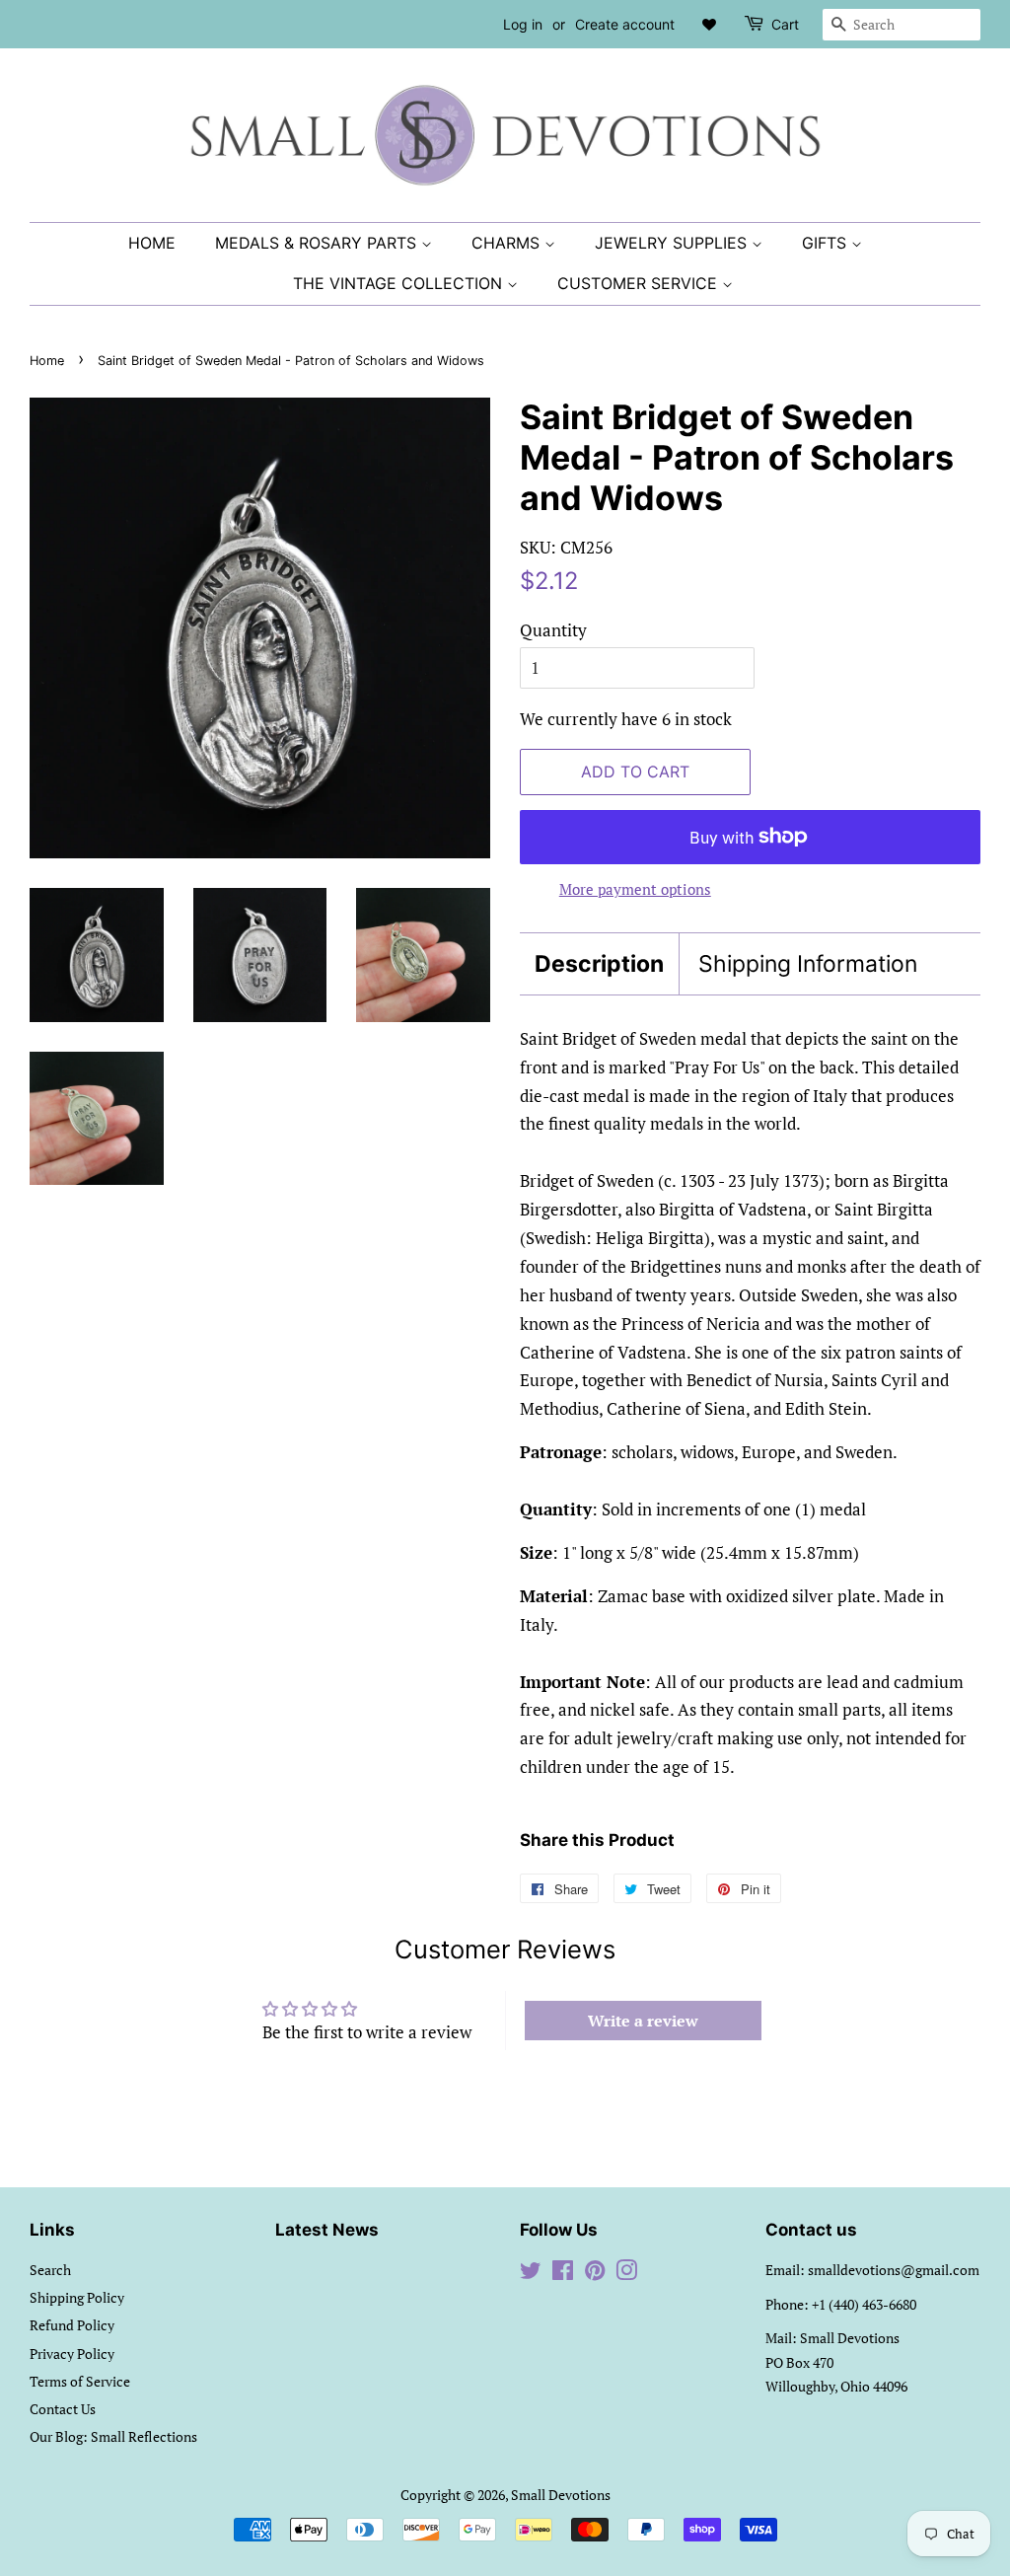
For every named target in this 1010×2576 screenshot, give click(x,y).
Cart (785, 24)
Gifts (827, 243)
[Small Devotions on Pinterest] (595, 2274)
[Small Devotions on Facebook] (563, 2274)
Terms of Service (80, 2381)
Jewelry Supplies (673, 243)
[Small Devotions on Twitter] (531, 2274)
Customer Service (640, 283)
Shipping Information (808, 964)
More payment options (635, 889)
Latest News (327, 2230)
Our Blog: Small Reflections (113, 2436)
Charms (508, 243)
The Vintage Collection (400, 283)
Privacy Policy (72, 2354)
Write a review (643, 2021)
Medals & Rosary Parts (318, 243)
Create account (625, 24)
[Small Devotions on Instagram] (626, 2274)
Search (50, 2270)
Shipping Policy (77, 2297)
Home (152, 243)
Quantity (553, 630)
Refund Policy (72, 2325)
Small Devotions (561, 2495)
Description (599, 964)
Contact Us (63, 2409)
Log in (523, 24)
